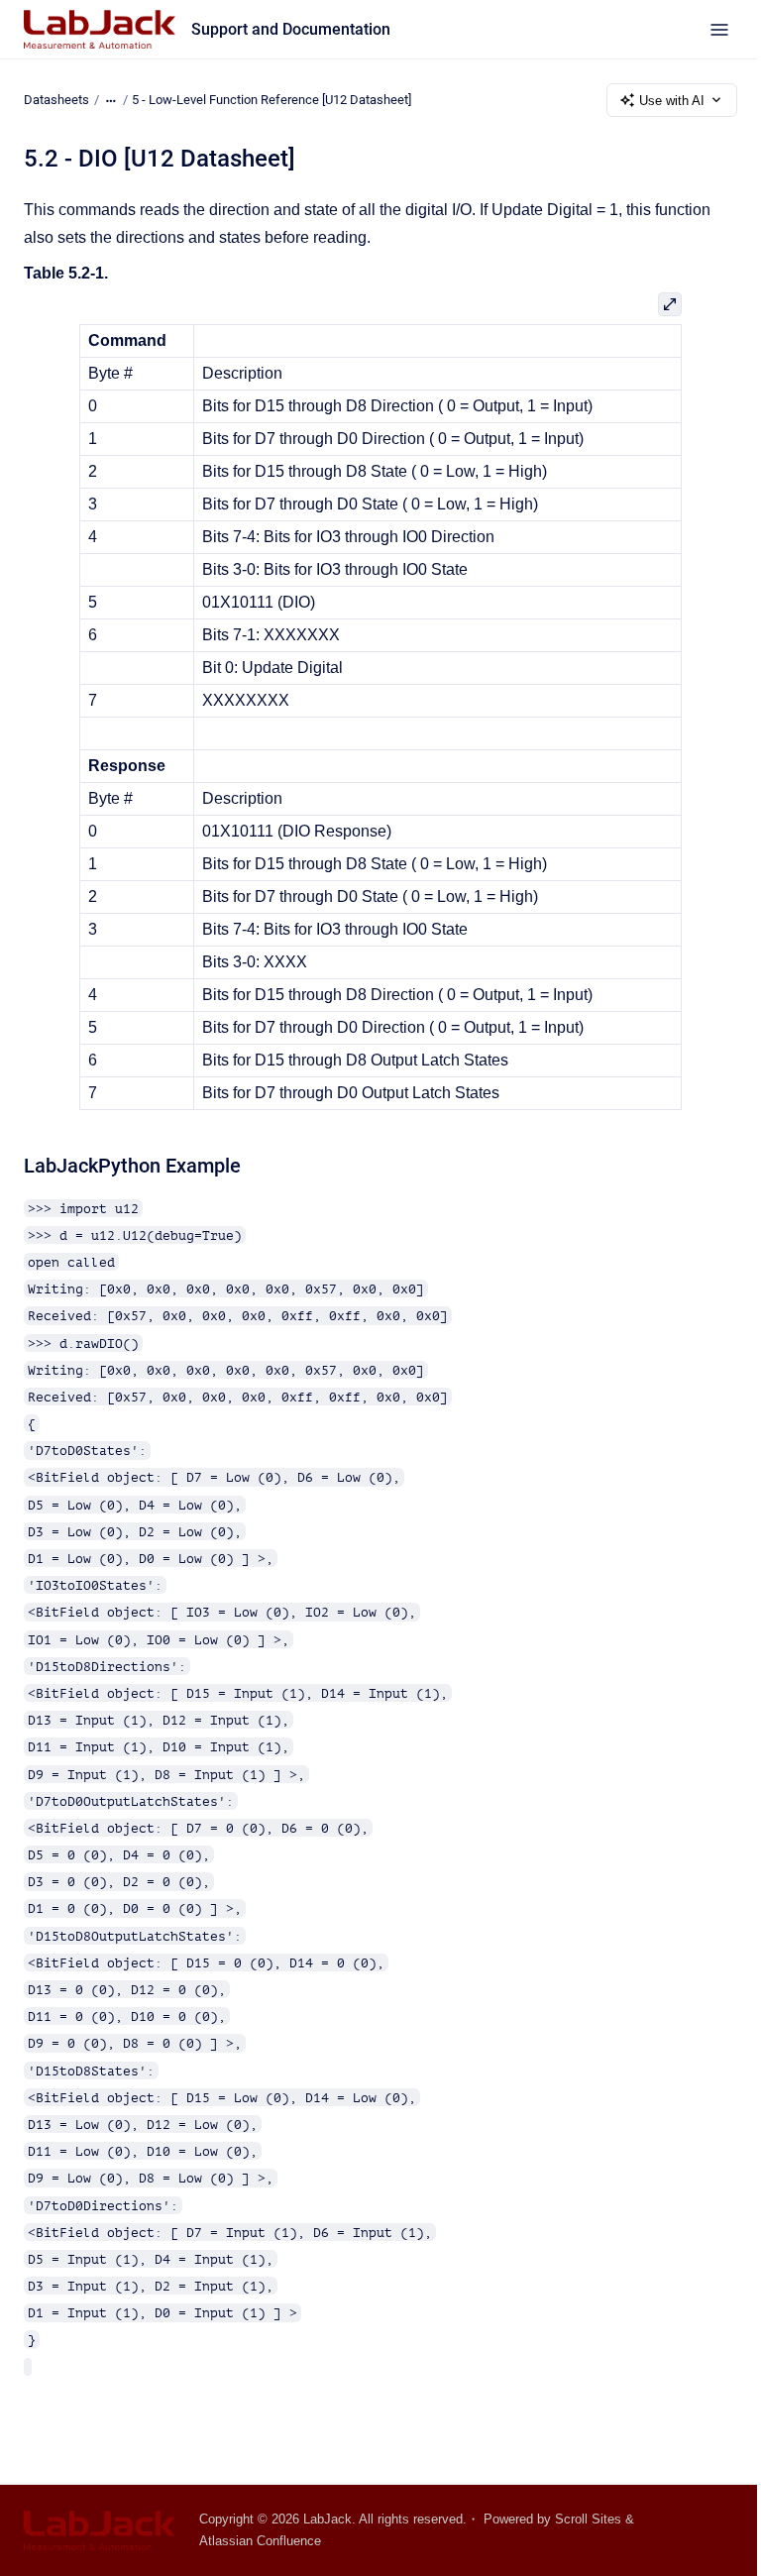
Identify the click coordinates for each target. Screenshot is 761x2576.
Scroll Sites (588, 2519)
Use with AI (672, 101)
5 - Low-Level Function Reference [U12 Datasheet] (272, 100)
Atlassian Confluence (260, 2541)
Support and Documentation (291, 29)
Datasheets (56, 100)
